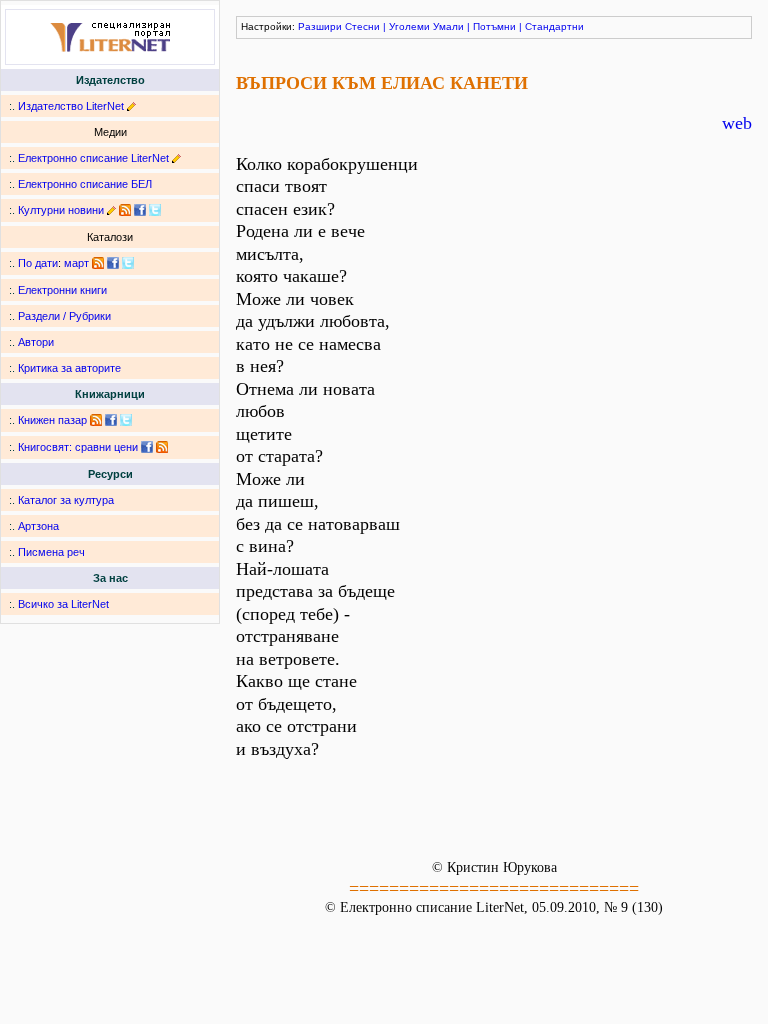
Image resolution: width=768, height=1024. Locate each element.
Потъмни (494, 26)
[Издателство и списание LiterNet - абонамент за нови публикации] (98, 263)
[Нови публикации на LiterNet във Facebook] (113, 263)
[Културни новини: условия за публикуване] (111, 210)
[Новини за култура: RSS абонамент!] (125, 210)
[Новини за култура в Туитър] (155, 210)
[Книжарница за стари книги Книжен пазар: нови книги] (96, 420)
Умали (448, 26)
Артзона (38, 526)
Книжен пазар (52, 420)
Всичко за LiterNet (63, 604)
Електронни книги (62, 290)
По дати (38, 263)
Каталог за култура (66, 500)
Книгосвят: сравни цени (78, 447)
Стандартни (554, 26)
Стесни (362, 26)
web (737, 123)
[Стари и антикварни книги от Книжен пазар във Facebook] (111, 420)
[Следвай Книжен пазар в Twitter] (126, 420)
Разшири (320, 26)
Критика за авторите (69, 368)
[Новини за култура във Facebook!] (140, 210)
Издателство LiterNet (71, 106)
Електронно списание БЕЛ (85, 184)
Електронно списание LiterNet (93, 158)
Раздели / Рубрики (64, 316)
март (76, 263)
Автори (36, 342)
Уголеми (409, 26)
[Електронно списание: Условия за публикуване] (176, 158)
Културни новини (61, 210)
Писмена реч (51, 552)
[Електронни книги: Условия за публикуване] (131, 106)
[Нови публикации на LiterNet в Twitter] (128, 263)
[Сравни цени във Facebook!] (147, 447)
